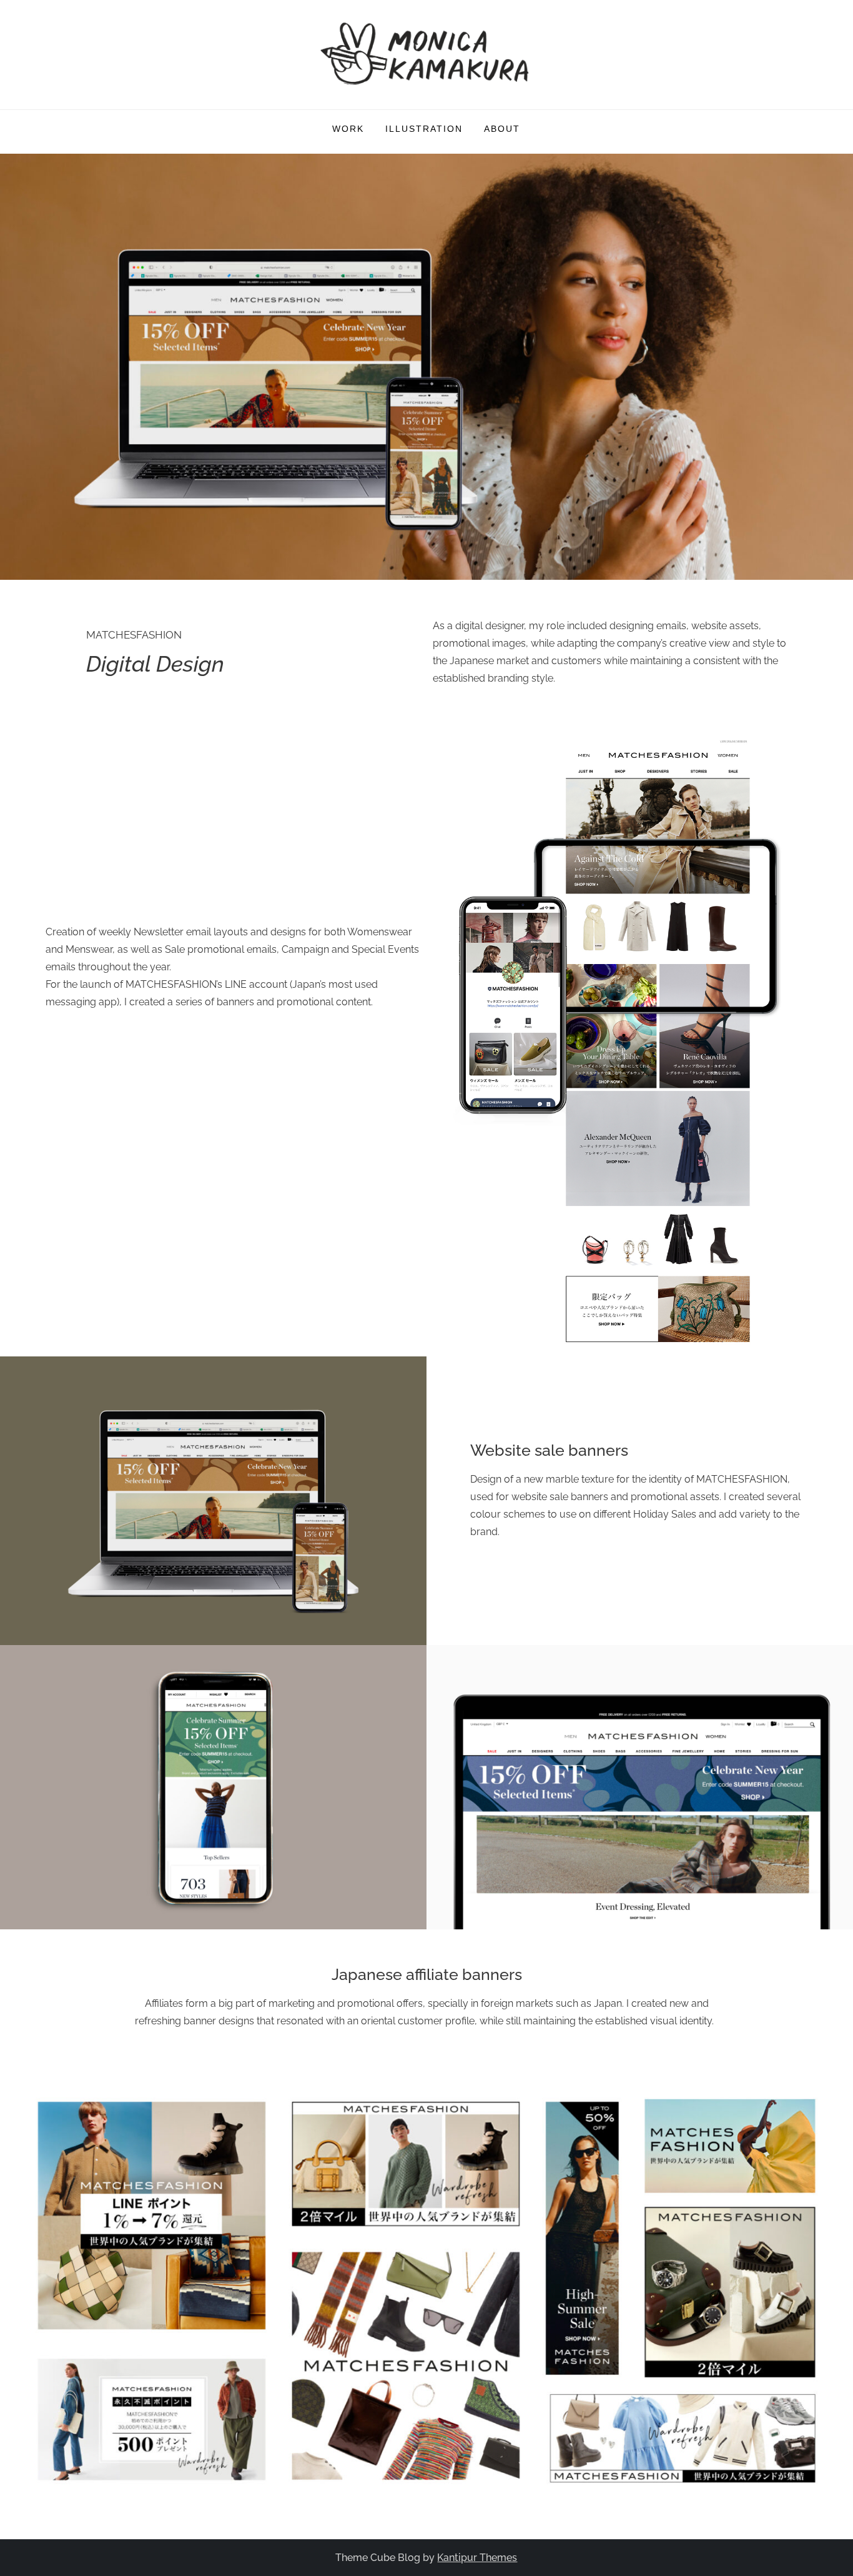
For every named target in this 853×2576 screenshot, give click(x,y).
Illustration (424, 129)
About (502, 129)
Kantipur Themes (477, 2558)
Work (348, 129)
